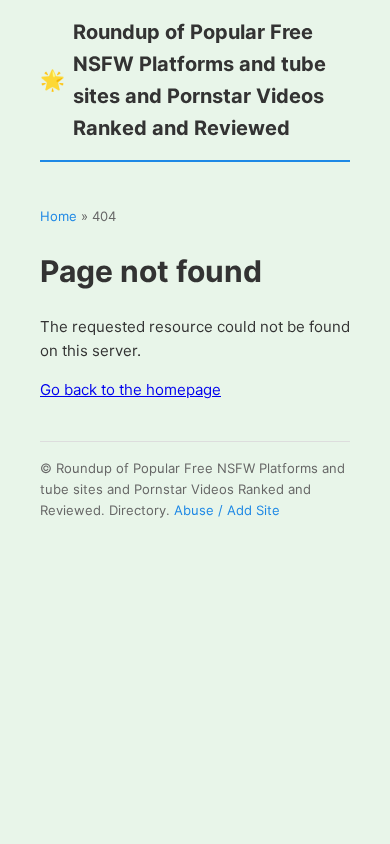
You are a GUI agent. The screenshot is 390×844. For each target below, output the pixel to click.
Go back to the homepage (130, 389)
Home (58, 216)
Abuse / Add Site (227, 510)
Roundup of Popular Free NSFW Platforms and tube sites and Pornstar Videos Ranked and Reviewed (183, 80)
